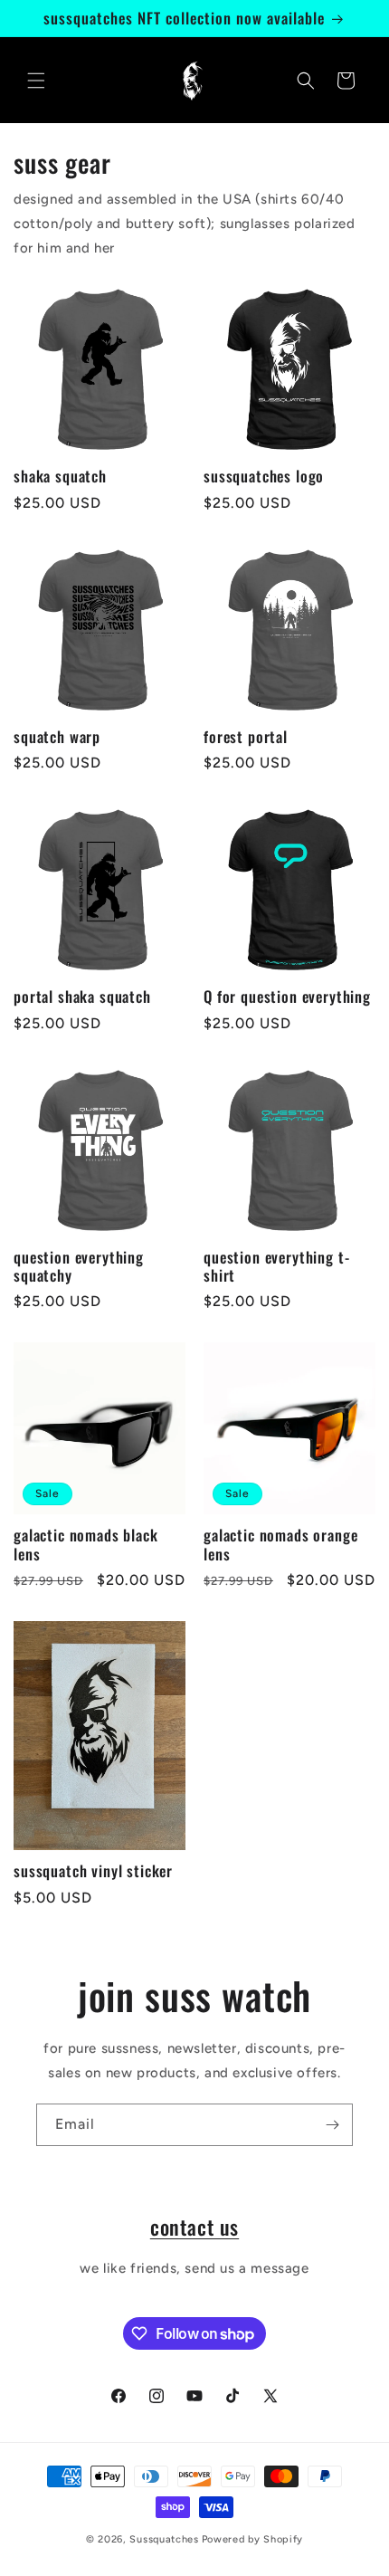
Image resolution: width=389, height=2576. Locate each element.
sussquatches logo (264, 476)
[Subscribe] (332, 2125)
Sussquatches (164, 2539)
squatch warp (57, 737)
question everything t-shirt (276, 1267)
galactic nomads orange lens (280, 1545)
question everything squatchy (79, 1267)
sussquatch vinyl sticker (93, 1871)
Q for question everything (287, 997)
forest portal (246, 737)
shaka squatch (60, 476)
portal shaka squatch (82, 997)
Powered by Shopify (253, 2539)
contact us (194, 2226)
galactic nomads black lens (86, 1545)
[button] (36, 81)
